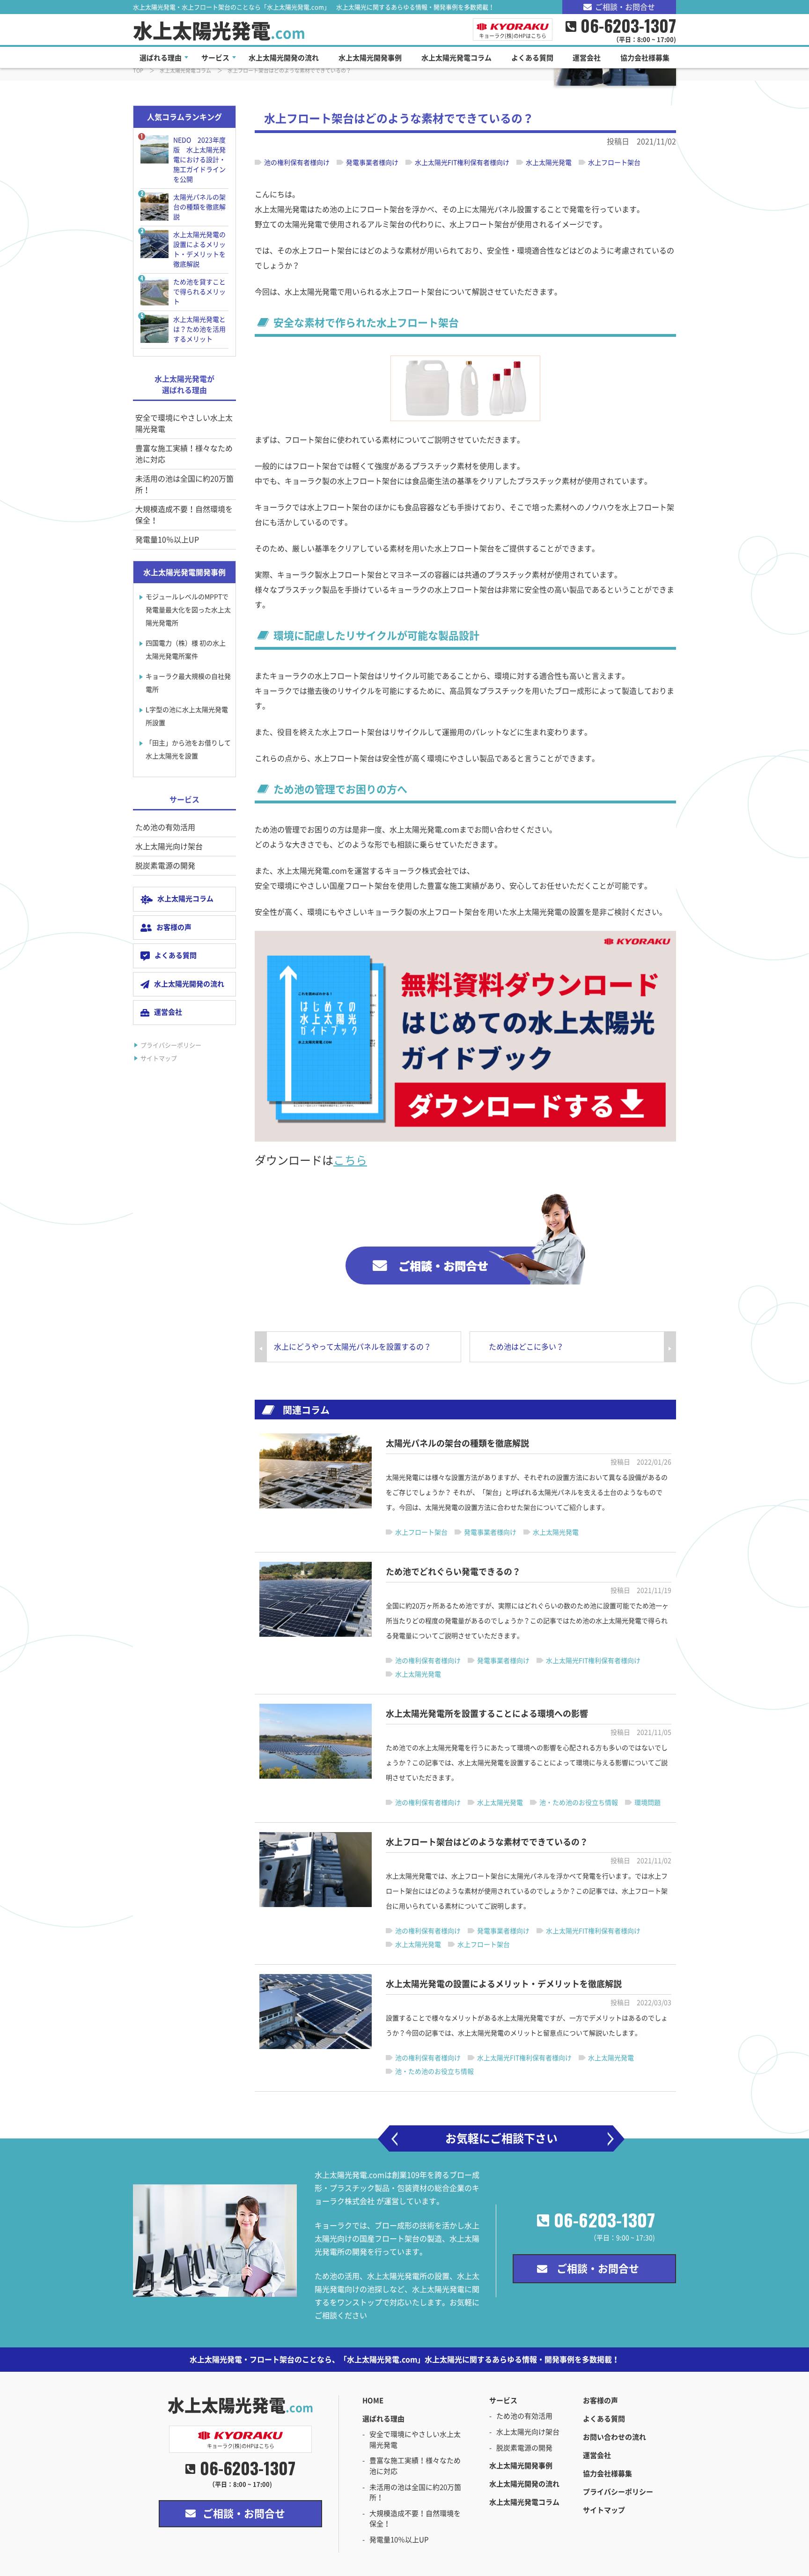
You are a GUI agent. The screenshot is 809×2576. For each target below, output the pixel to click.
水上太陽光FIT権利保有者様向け (462, 163)
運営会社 (168, 1012)
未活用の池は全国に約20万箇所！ (184, 484)
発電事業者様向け (372, 163)
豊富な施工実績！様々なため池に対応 (184, 454)
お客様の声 (174, 927)
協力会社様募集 (607, 2474)
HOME (373, 2401)
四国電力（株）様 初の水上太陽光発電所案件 (186, 650)
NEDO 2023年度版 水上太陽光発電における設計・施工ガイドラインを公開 (199, 160)
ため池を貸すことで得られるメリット (199, 292)
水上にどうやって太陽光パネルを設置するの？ (353, 1347)
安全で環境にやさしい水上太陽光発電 (184, 423)
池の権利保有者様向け (297, 163)
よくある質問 (176, 955)
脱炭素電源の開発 (165, 866)
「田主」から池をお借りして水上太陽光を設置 (188, 750)
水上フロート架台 (614, 163)
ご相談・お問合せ (625, 7)
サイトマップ (159, 1058)
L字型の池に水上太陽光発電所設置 (187, 716)
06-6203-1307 (604, 2220)
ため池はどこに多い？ (526, 1347)
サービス (503, 2401)
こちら (350, 1160)
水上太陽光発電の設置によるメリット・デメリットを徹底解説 (199, 249)
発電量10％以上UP (167, 540)
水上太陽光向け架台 (169, 846)
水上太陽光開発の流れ (189, 984)
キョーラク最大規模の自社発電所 (188, 683)
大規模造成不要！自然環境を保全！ (184, 515)
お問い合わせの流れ (614, 2437)
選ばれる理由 (383, 2419)
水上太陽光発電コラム (524, 2502)
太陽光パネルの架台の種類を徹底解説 (199, 207)
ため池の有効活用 (165, 827)
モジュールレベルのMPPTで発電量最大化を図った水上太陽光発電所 (188, 610)
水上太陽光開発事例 (521, 2466)
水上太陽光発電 (219, 31)
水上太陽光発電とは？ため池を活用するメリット (199, 329)
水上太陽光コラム (185, 899)
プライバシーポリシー (171, 1045)
